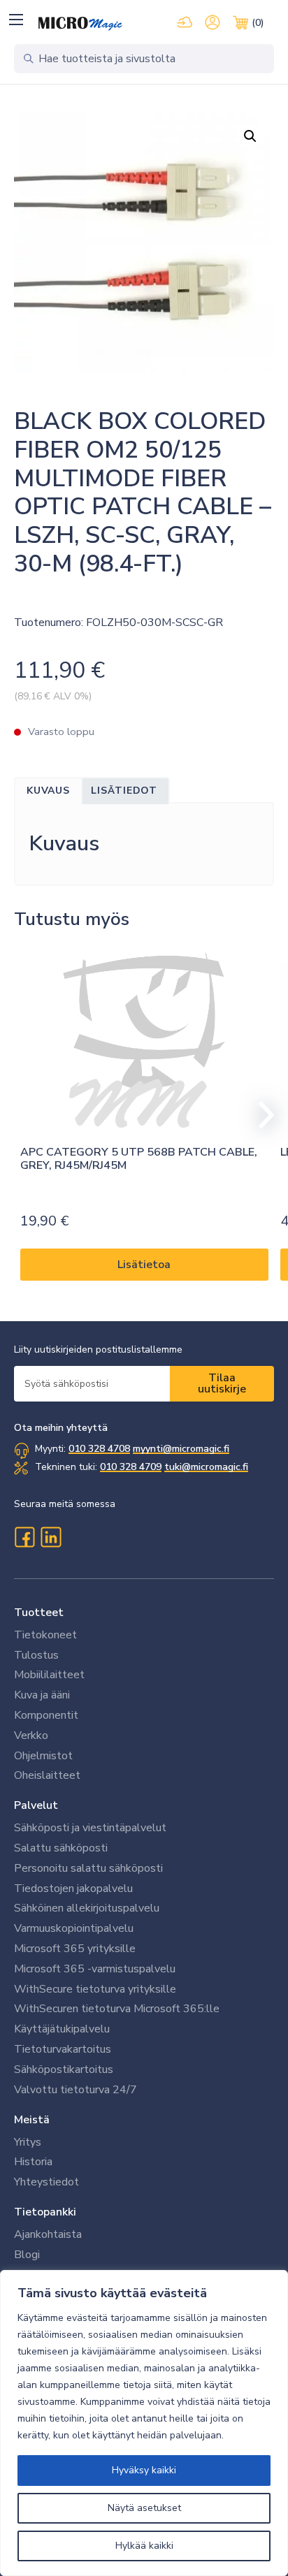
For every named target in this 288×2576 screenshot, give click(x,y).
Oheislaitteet (47, 1775)
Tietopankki (45, 2212)
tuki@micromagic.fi (206, 1467)
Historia (33, 2162)
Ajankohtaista (48, 2234)
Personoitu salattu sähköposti (88, 1868)
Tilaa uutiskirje (222, 1383)
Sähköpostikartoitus (64, 2069)
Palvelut (36, 1805)
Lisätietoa (144, 1265)
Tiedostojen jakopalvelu (73, 1889)
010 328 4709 (131, 1467)
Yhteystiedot (46, 2182)
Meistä (32, 2120)
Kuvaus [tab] (48, 791)
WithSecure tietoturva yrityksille (95, 1989)
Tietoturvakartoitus (63, 2049)
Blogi (27, 2255)
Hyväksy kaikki (144, 2470)
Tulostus (36, 1655)
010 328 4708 (99, 1449)
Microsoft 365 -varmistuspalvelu (95, 1969)
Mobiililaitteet (49, 1675)
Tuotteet (39, 1613)
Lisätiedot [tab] (124, 791)
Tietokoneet (45, 1635)
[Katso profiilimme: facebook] (24, 1537)
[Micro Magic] (80, 24)
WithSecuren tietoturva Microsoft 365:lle (117, 2009)
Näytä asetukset (144, 2508)
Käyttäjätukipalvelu (62, 2029)
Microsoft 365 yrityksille (75, 1949)
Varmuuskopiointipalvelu (74, 1928)
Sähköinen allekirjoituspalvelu (87, 1908)
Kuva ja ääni (42, 1695)
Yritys (28, 2142)
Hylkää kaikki (144, 2546)
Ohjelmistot (43, 1756)
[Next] (260, 1115)
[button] (16, 19)
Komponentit (46, 1715)
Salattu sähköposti (61, 1848)
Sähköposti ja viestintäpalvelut (90, 1828)
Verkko (31, 1735)
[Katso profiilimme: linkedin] (51, 1537)
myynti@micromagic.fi (181, 1449)
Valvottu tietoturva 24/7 (75, 2090)
